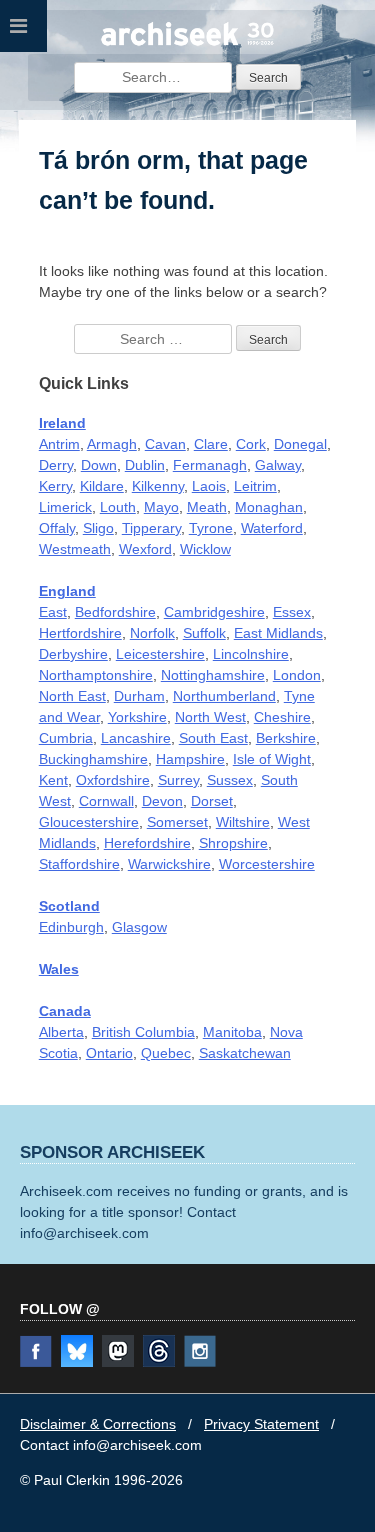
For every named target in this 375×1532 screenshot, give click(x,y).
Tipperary (151, 528)
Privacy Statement (261, 1424)
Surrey (178, 780)
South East (213, 738)
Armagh (112, 444)
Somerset (177, 822)
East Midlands (278, 633)
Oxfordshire (113, 780)
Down (99, 465)
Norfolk (152, 633)
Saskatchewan (245, 1053)
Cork (251, 444)
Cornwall (106, 801)
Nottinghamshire (213, 675)
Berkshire (286, 738)
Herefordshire (147, 843)
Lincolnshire (251, 654)
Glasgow (139, 927)
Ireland (62, 423)
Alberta (61, 1032)
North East (72, 696)
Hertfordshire (80, 633)
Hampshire (190, 759)
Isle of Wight (272, 759)
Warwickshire (169, 864)
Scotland (69, 906)
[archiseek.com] (188, 43)
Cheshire (282, 717)
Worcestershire (267, 864)
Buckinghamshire (93, 759)
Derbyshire (73, 654)
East (53, 612)
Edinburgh (71, 927)
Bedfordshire (115, 612)
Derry (56, 465)
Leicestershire (160, 654)
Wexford (145, 549)
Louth (118, 507)
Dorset (212, 801)
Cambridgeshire (214, 612)
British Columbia (143, 1032)
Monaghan (269, 507)
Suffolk (204, 633)
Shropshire (233, 843)
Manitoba (232, 1032)
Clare (211, 444)
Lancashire (136, 738)
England (67, 591)
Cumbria (66, 738)
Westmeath (75, 549)
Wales (59, 969)
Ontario (109, 1053)
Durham (139, 696)
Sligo (98, 528)
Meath (207, 507)
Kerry (55, 486)
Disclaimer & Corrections (98, 1424)
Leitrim (255, 486)
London (297, 675)
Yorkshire (137, 717)
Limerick (65, 507)
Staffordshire (79, 864)
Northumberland (224, 696)
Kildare (102, 486)
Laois (209, 486)
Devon (162, 801)
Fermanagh (210, 465)
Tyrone (211, 528)
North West (210, 717)
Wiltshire (243, 822)
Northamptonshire (96, 675)
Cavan (165, 444)
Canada (65, 1011)
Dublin (145, 465)
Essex (292, 612)
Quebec (166, 1053)
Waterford (272, 528)
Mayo (161, 507)
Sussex (230, 780)
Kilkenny (158, 486)
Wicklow (205, 549)
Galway (278, 465)
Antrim (59, 444)
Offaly (57, 528)
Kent (53, 780)
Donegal (300, 444)
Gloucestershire (89, 822)
